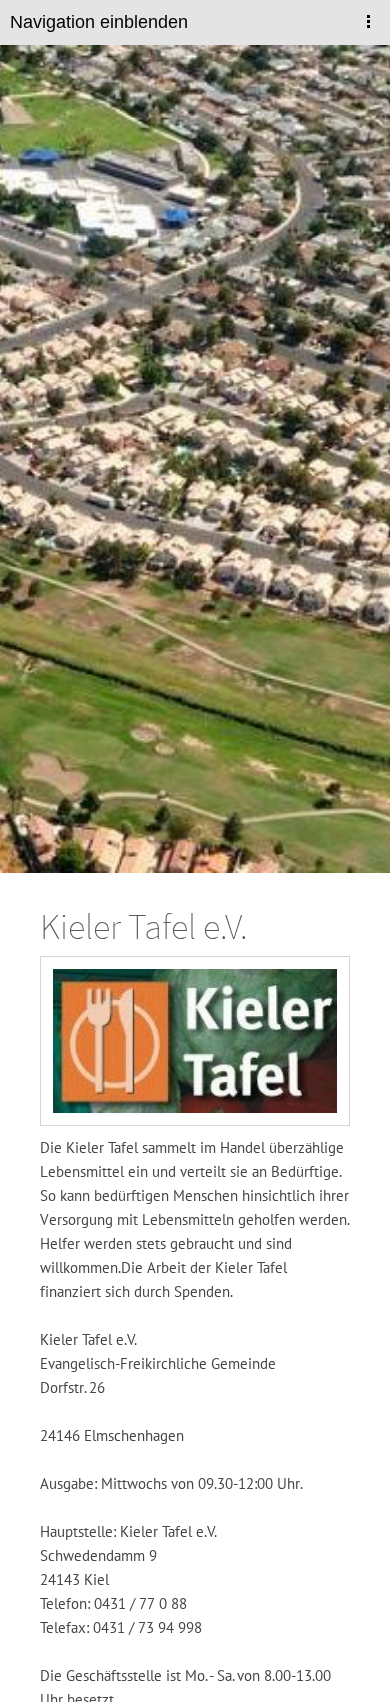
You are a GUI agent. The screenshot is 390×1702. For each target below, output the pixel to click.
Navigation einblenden (99, 22)
